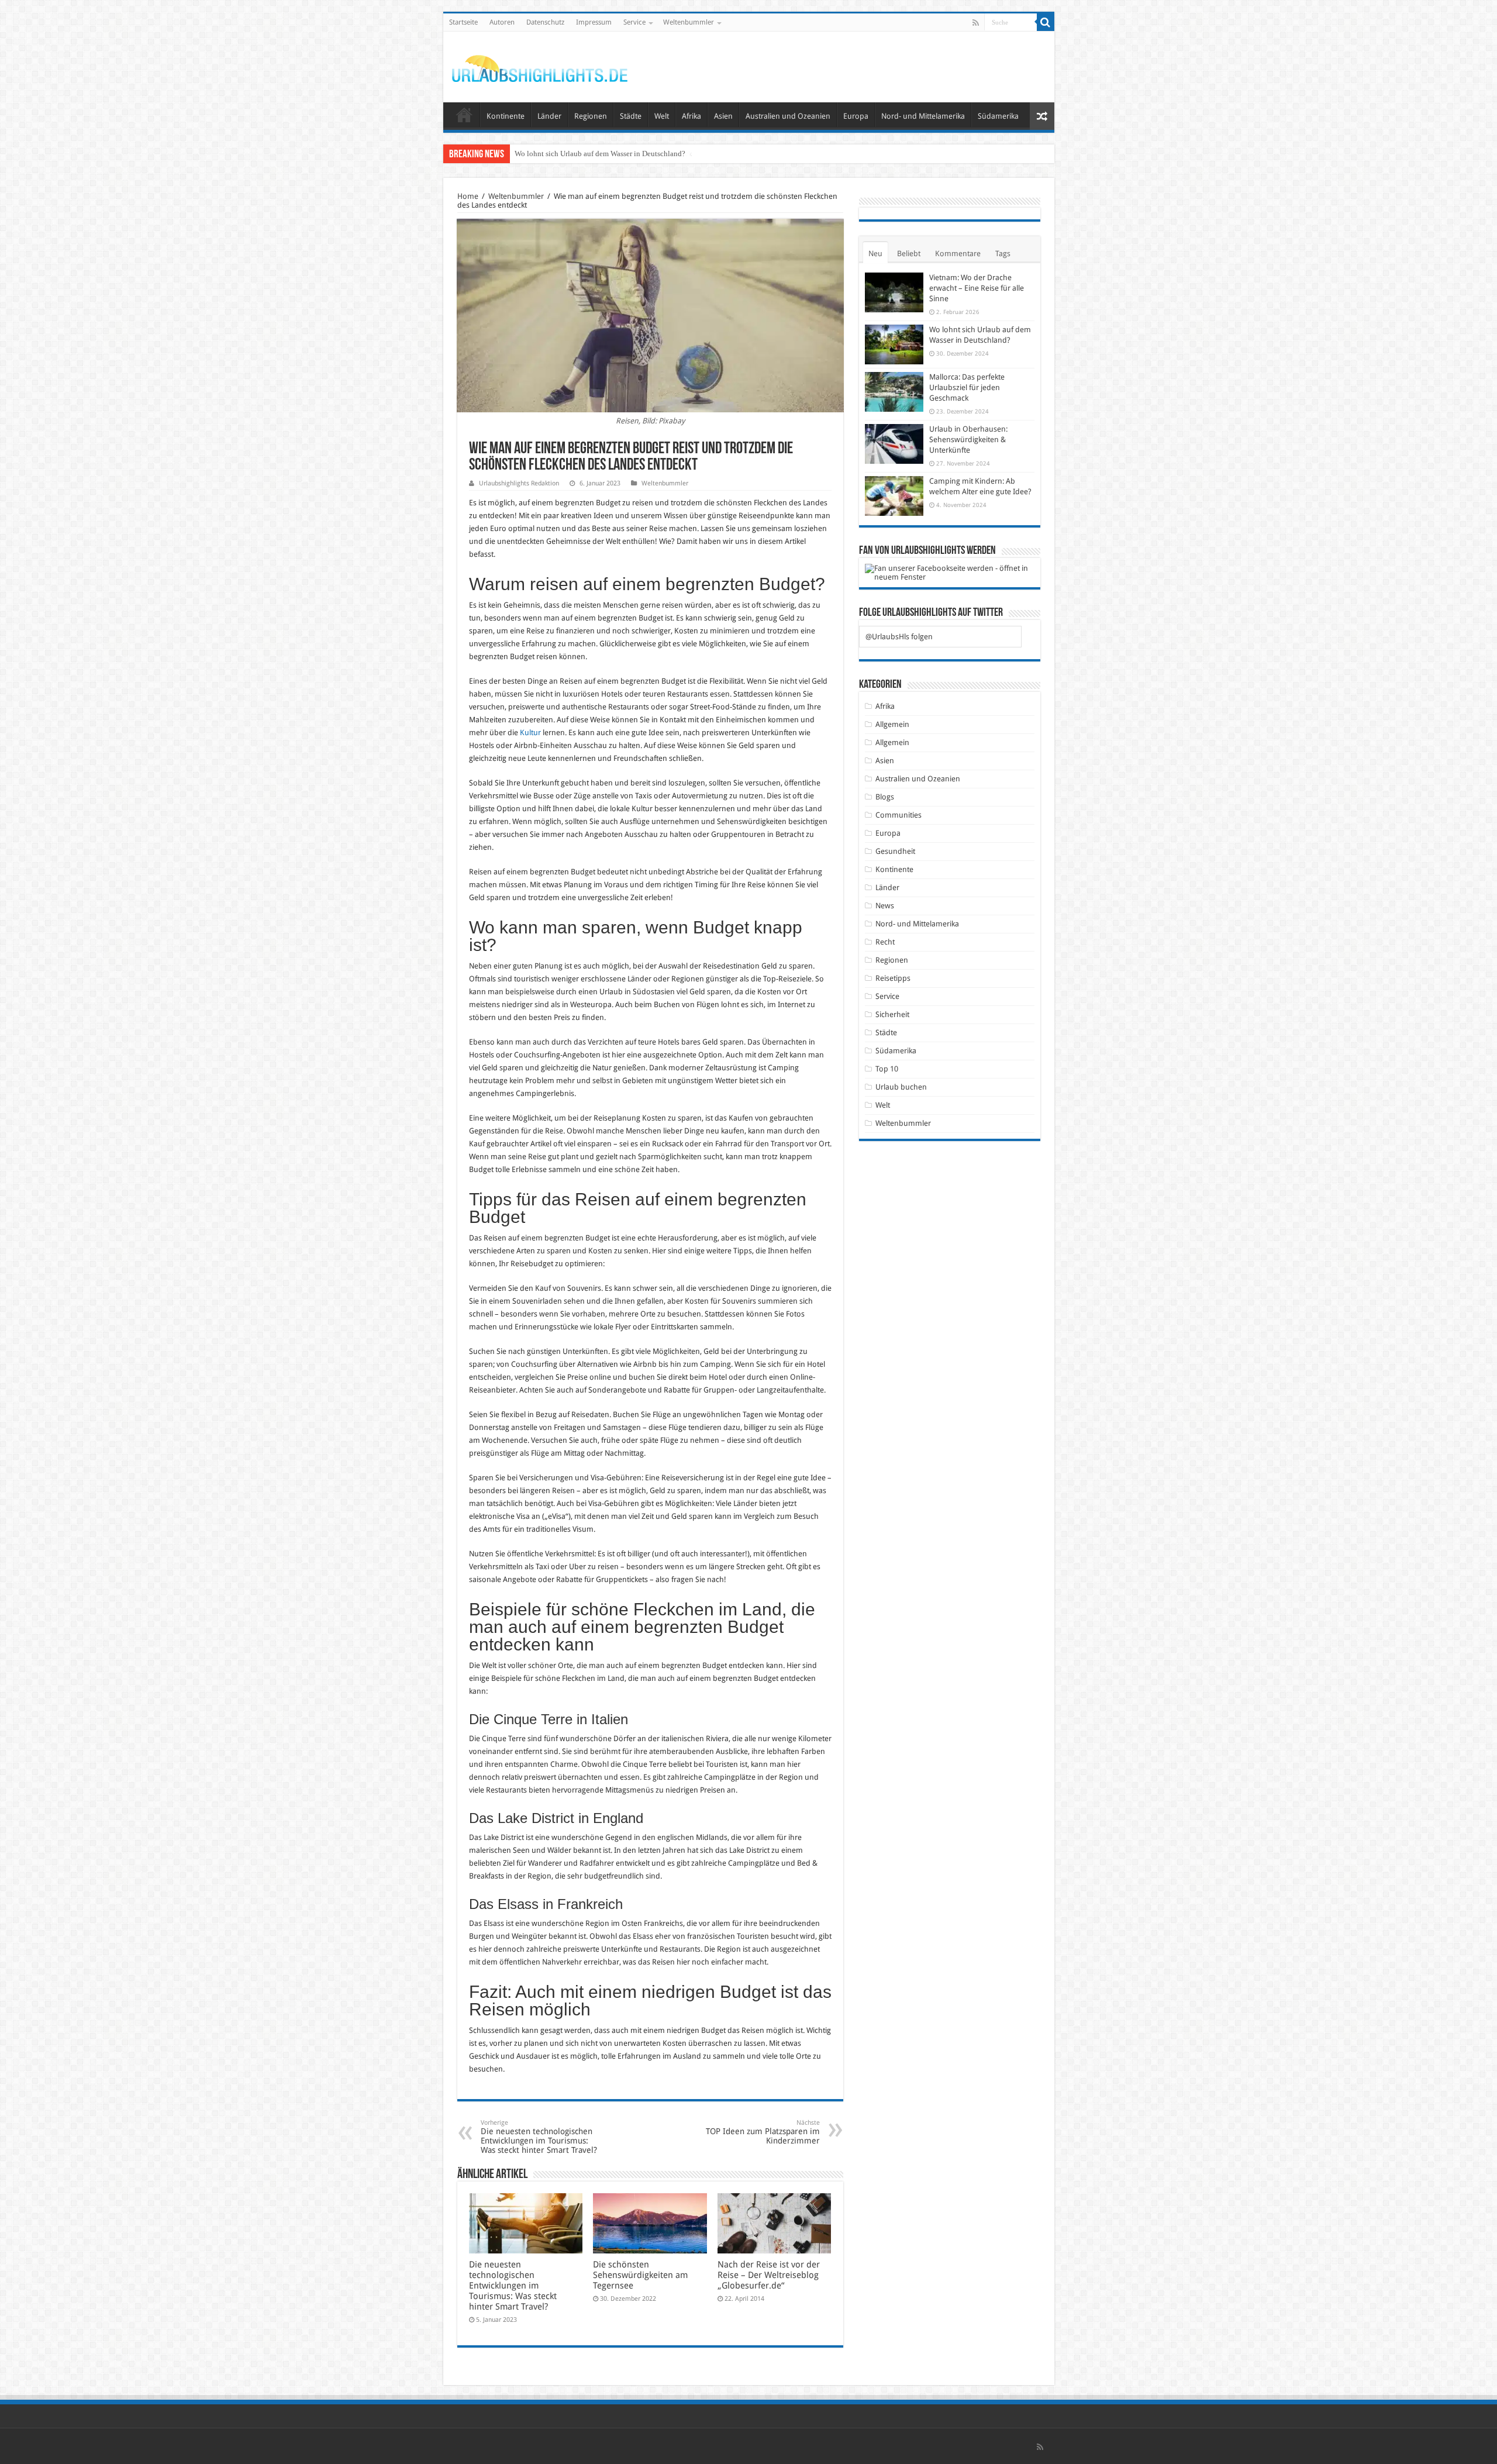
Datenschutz (545, 22)
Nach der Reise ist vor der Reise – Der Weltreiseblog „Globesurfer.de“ (769, 2275)
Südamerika (998, 116)
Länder (549, 116)
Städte (631, 116)
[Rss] (976, 23)
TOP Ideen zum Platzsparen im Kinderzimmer (763, 2132)
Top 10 (887, 1069)
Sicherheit (892, 1014)
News (885, 906)
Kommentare (958, 254)
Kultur (530, 733)
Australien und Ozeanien (788, 116)
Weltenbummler (689, 22)
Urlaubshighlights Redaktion (519, 483)
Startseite (463, 22)
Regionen (591, 116)
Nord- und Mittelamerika (923, 116)
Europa (856, 116)
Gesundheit (895, 851)
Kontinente (506, 116)
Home (468, 196)
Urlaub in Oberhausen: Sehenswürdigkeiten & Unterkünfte (968, 440)
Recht (885, 942)
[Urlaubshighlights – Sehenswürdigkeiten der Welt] (540, 66)
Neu (875, 254)
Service (634, 22)
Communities (898, 815)
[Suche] (1046, 22)
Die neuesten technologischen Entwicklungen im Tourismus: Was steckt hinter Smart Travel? (539, 2137)
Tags (1003, 254)
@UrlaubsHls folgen (899, 637)
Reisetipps (893, 978)
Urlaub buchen (901, 1087)
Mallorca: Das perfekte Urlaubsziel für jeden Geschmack (603, 154)
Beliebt (909, 254)
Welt (662, 116)
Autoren (502, 22)
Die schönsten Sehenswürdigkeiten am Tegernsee (640, 2275)
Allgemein (892, 724)
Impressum (594, 22)
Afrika (691, 116)
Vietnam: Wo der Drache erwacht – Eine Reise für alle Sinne (977, 288)
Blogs (885, 797)
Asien (723, 116)
